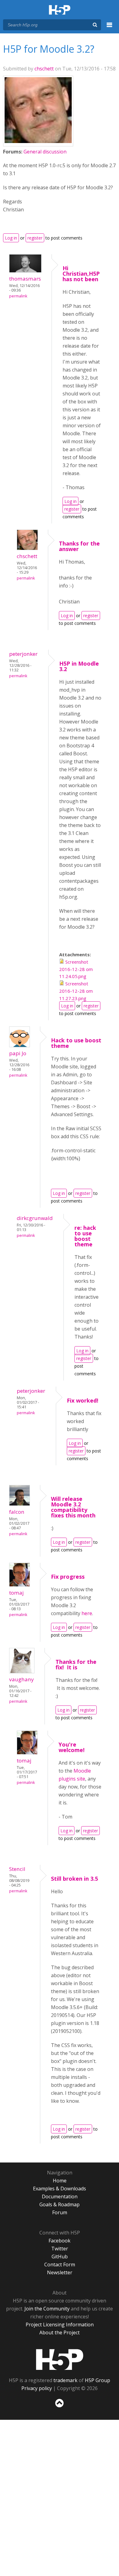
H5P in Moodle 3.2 (79, 666)
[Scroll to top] (60, 2408)
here (87, 1613)
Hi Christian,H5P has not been (81, 274)
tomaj (16, 1593)
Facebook (60, 2241)
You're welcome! (72, 1747)
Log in (11, 238)
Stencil (17, 1869)
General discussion (45, 152)
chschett (44, 69)
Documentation (60, 2196)
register (35, 238)
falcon (17, 1512)
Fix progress (68, 1577)
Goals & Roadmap (60, 2204)
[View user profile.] (38, 141)
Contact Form (60, 2264)
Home (60, 2181)
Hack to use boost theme (76, 1043)
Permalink (18, 296)
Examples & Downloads (60, 2189)
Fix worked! (83, 1400)
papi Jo (18, 1053)
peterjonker (23, 654)
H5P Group (97, 2380)
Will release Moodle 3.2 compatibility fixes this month (73, 1507)
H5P (60, 2359)
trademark (65, 2380)
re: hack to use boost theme (85, 1236)
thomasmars (25, 279)
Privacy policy (37, 2388)
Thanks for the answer (79, 546)
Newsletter (60, 2272)
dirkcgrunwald (35, 1218)
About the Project (60, 2332)
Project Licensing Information (60, 2325)
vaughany (22, 1679)
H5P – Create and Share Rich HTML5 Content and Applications (60, 10)
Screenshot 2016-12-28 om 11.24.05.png (76, 969)
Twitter (60, 2249)
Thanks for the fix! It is (76, 1664)
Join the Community (47, 2309)
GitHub (60, 2257)
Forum (60, 2212)
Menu (110, 28)
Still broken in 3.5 (74, 1879)
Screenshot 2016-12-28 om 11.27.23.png (76, 991)
